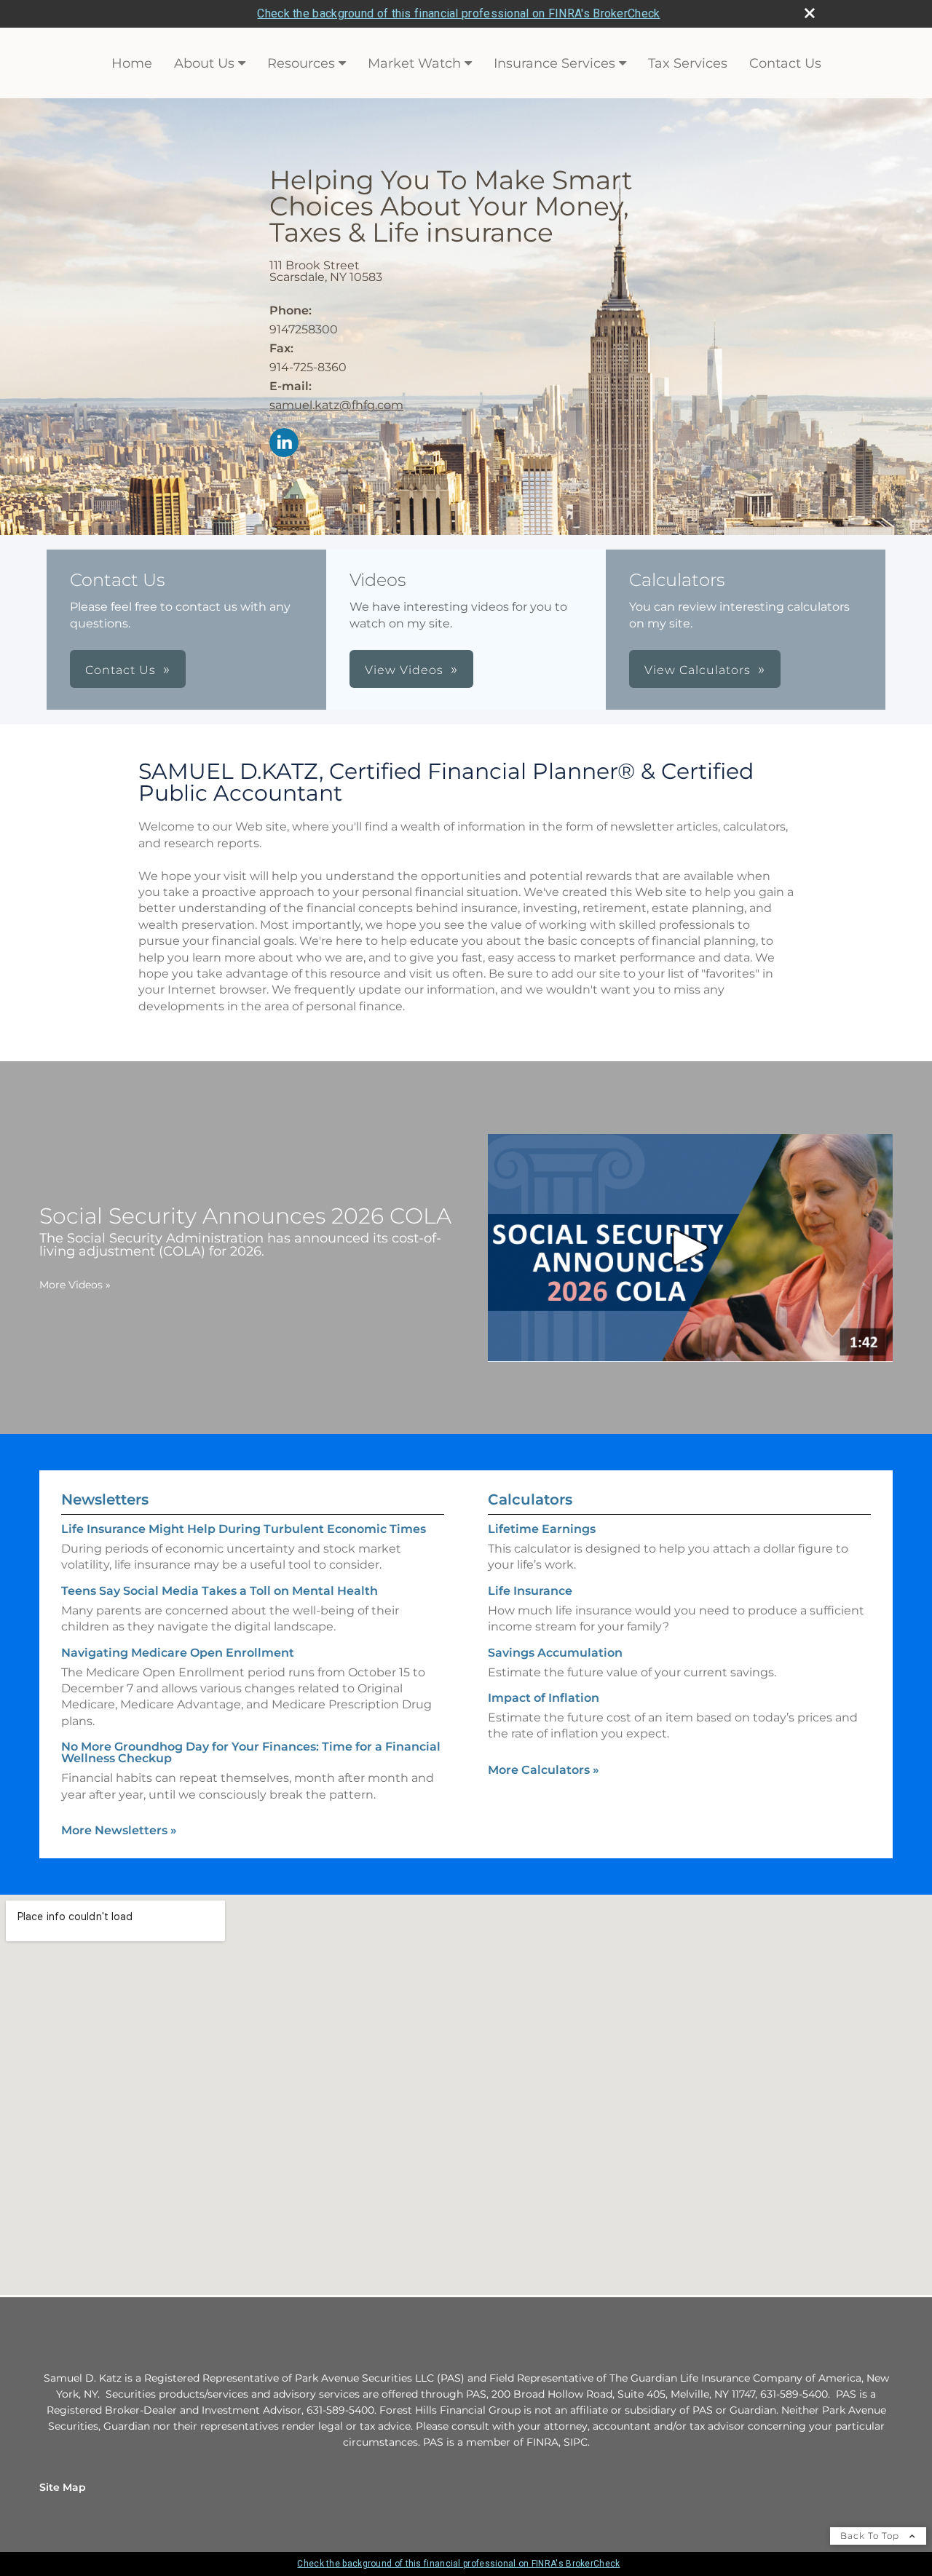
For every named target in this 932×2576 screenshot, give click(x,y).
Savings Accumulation (555, 1653)
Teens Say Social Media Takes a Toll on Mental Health (220, 1591)
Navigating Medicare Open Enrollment (178, 1653)
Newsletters (105, 1499)
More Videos (75, 1285)
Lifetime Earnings (542, 1529)
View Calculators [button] (698, 670)
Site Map (63, 2487)
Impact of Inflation (544, 1698)
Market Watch (414, 63)
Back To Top (871, 2536)
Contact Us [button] (121, 670)
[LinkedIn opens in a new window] (284, 444)
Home (132, 63)
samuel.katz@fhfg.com (336, 405)
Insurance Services (554, 63)
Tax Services (688, 63)
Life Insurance (530, 1591)
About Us (204, 63)
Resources (301, 63)
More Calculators (544, 1770)
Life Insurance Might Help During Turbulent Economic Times (244, 1529)
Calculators (530, 1499)
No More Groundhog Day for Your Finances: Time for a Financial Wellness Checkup (251, 1752)
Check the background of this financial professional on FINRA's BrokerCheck (458, 13)
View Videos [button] (404, 670)
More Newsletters (119, 1830)
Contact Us (785, 63)
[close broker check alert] (810, 13)
